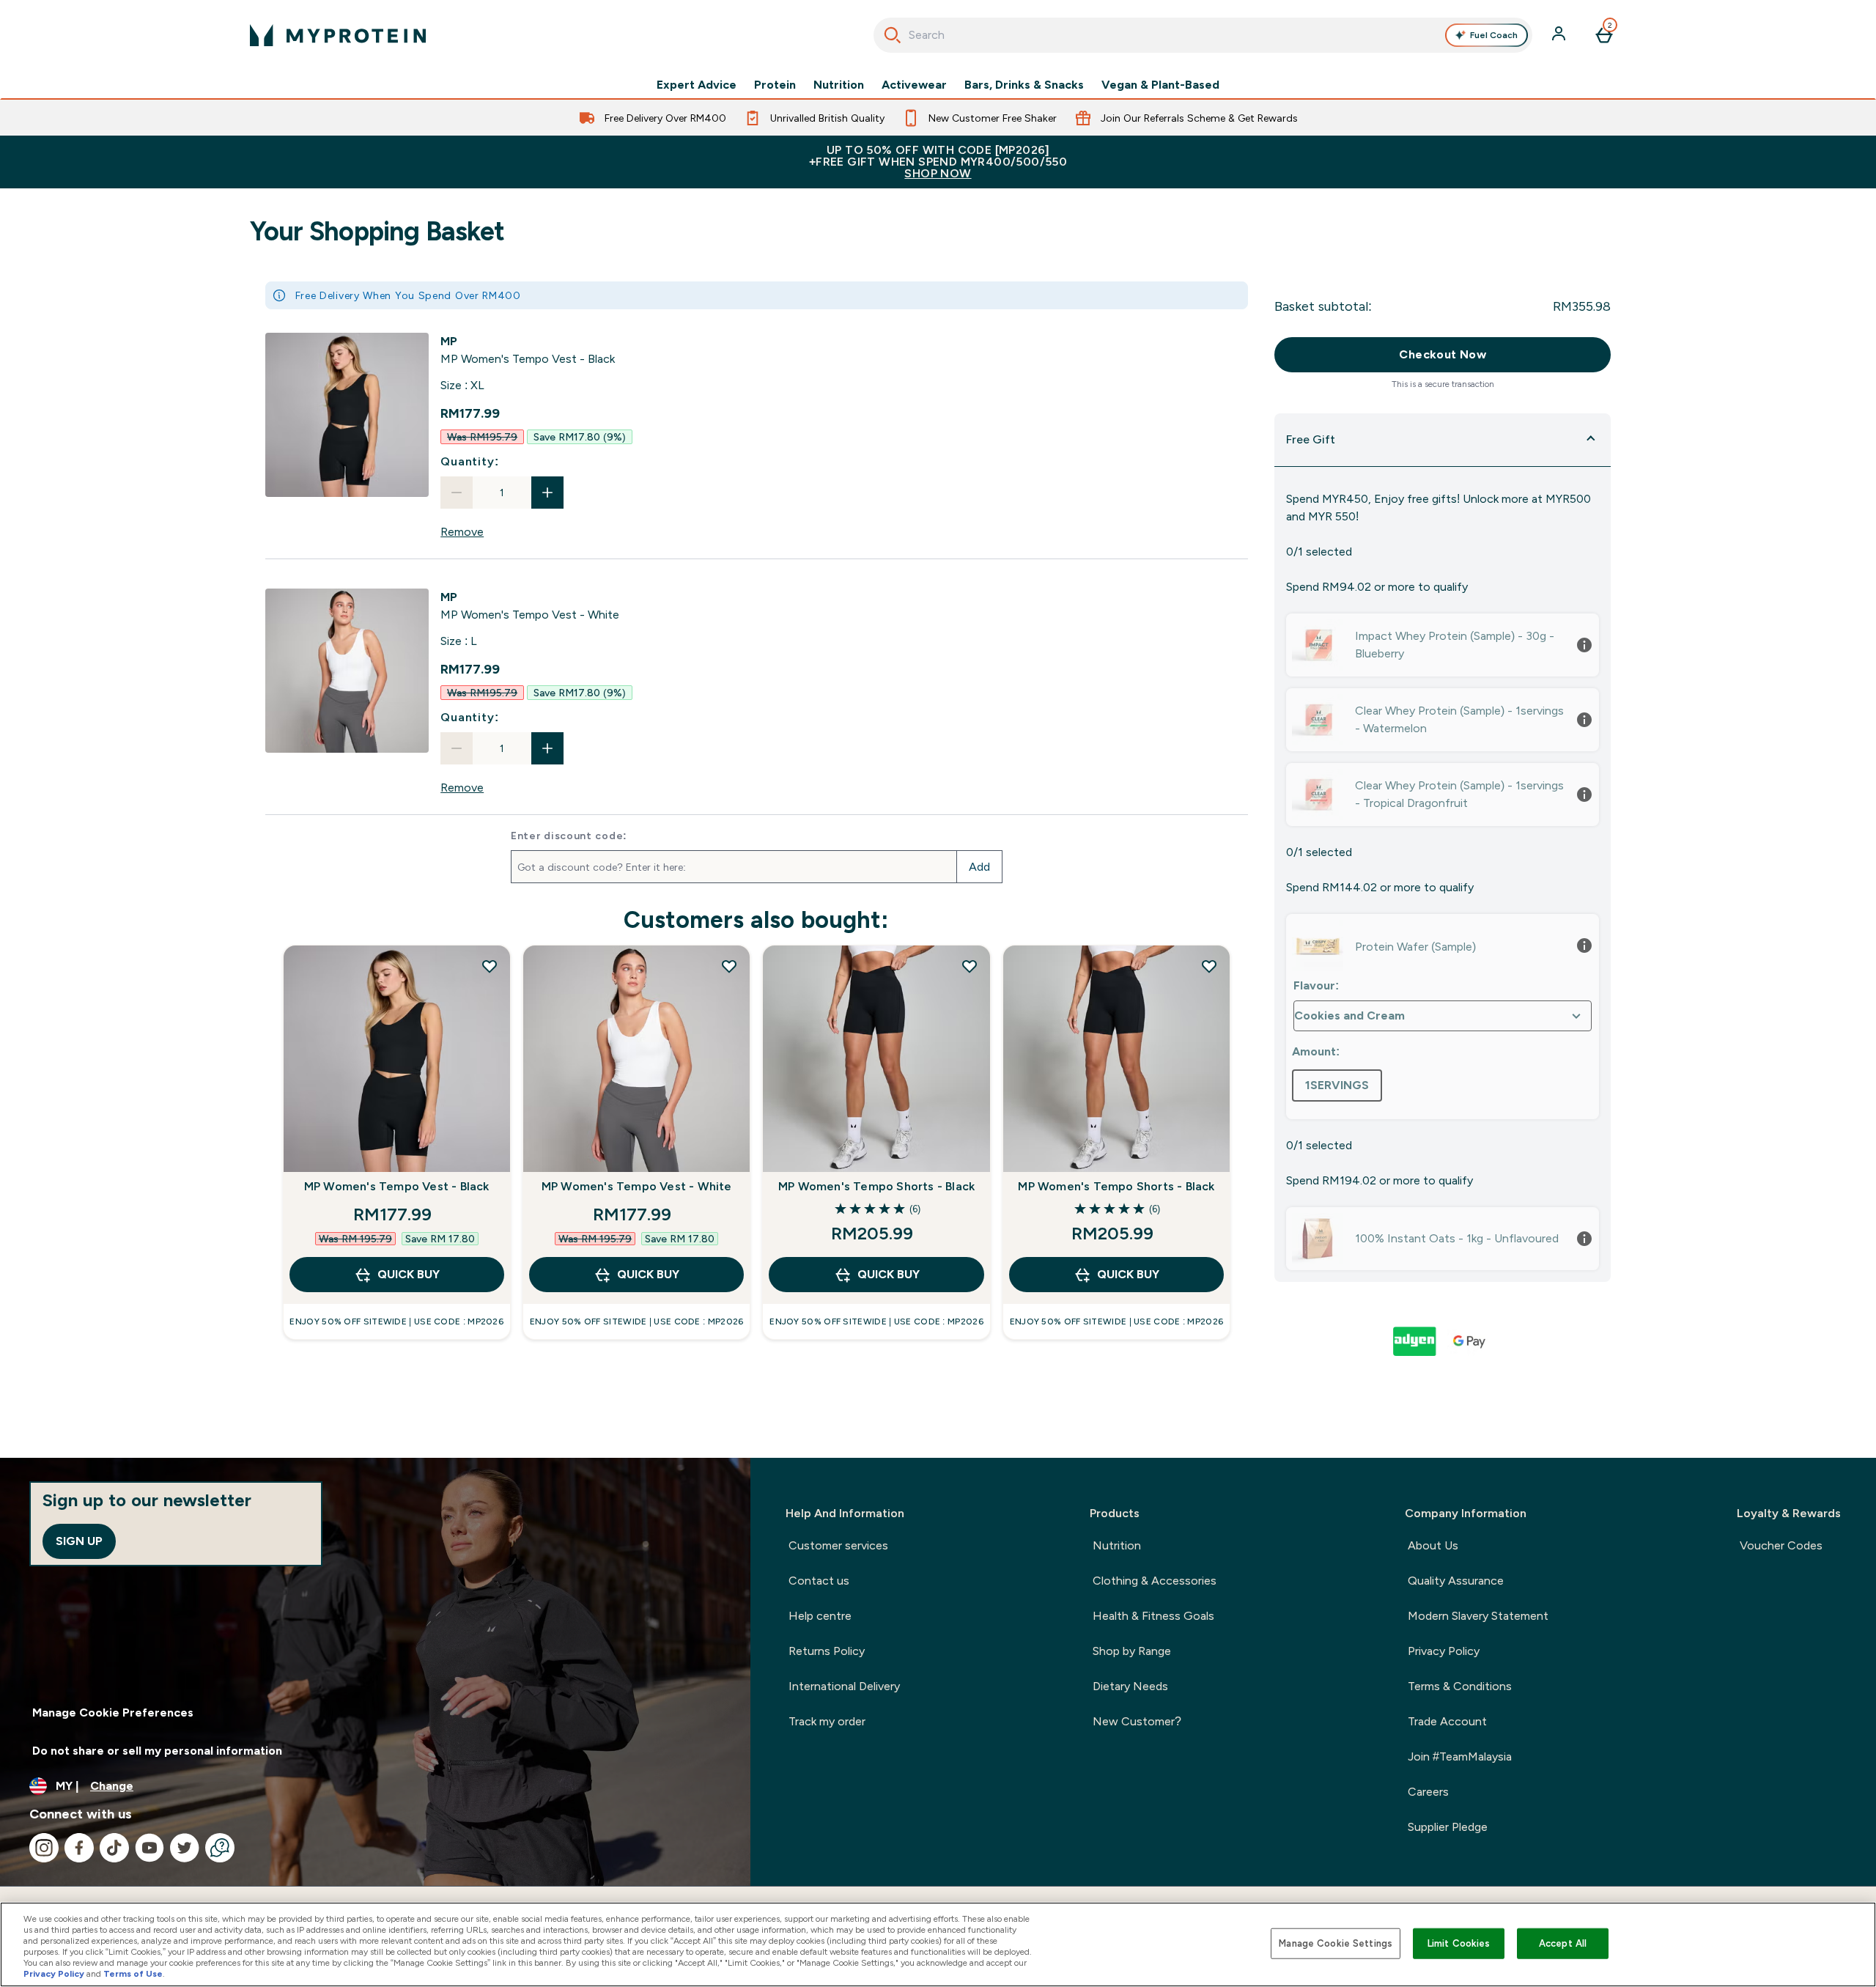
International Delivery (844, 1686)
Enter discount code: (569, 836)
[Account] (1560, 35)
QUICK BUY (409, 1274)
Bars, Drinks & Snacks (1024, 85)
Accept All (1563, 1943)
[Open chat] (220, 1848)
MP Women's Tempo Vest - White (637, 1186)
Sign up (79, 1541)
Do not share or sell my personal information (157, 1751)
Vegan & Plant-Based (1160, 85)
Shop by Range (1132, 1651)
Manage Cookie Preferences (113, 1713)
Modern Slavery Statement (1478, 1616)
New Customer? (1137, 1721)
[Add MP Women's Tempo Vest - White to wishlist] (729, 966)
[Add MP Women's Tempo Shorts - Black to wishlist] (970, 966)
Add (979, 867)
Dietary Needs (1130, 1686)
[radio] (1337, 1085)
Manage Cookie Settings (1336, 1943)
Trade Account (1447, 1721)
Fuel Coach (1494, 35)
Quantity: (469, 461)
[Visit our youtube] (149, 1848)
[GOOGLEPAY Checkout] (1470, 1341)
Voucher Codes (1781, 1545)
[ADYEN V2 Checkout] (1416, 1341)
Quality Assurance (1456, 1581)
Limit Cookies (1459, 1943)
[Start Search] (893, 35)
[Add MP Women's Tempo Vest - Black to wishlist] (490, 966)
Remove (462, 532)
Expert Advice (697, 85)
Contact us (819, 1581)
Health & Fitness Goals (1153, 1616)
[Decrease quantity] (457, 493)
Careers (1428, 1792)
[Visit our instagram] (44, 1848)
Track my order (827, 1721)
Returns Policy (827, 1651)
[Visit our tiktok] (114, 1848)
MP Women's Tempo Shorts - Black (876, 1186)
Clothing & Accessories (1155, 1581)
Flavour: (1316, 985)
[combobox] (1203, 35)
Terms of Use (133, 1974)
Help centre (820, 1616)
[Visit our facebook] (79, 1848)
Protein (775, 85)
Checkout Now (1443, 354)
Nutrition (839, 85)
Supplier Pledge (1448, 1827)
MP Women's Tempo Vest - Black (397, 1186)
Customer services (838, 1545)
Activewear (914, 85)
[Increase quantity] (547, 493)
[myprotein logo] (338, 35)
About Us (1433, 1545)
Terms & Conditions (1460, 1686)
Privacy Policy (1444, 1651)
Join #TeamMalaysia (1460, 1756)
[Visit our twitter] (185, 1848)
